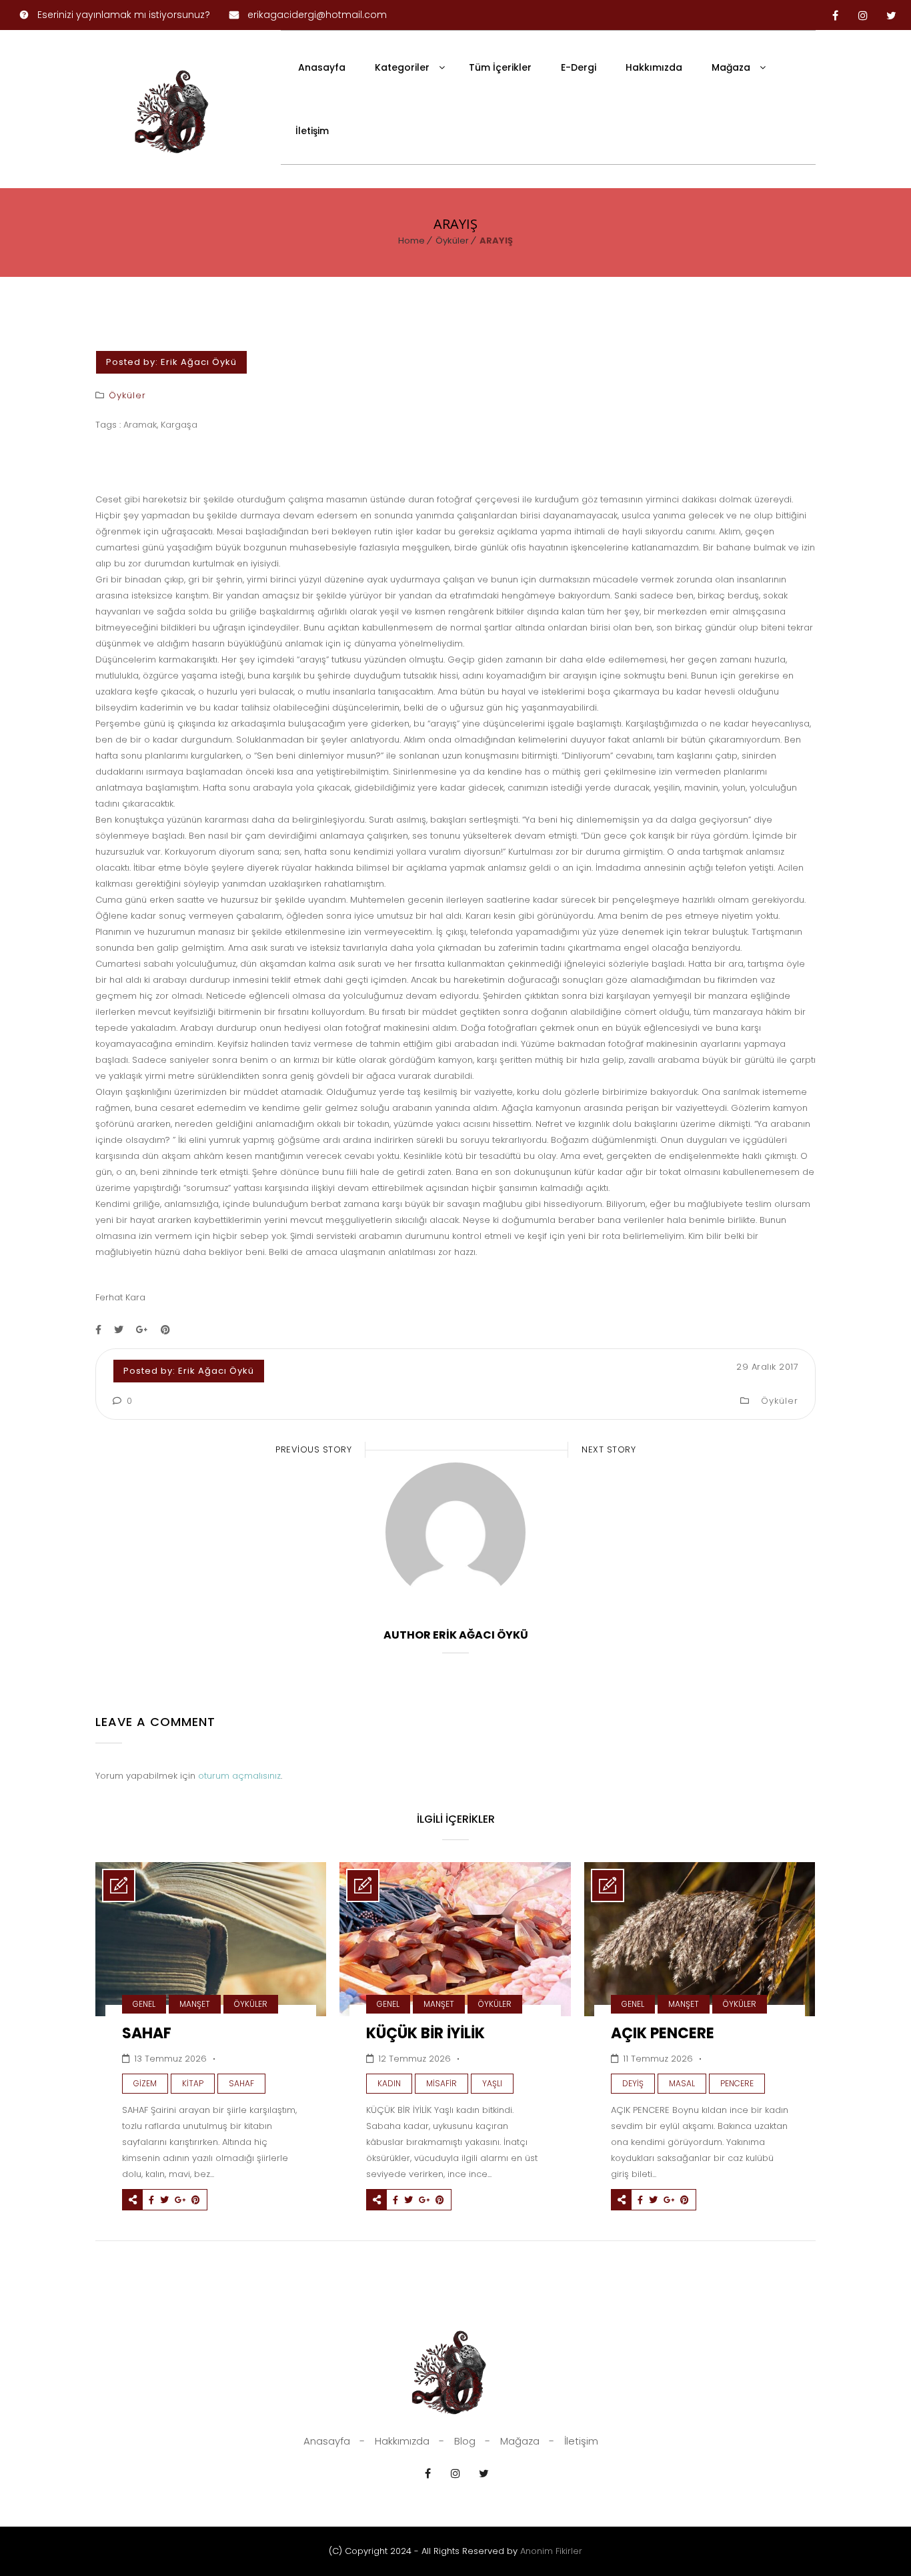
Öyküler (452, 241)
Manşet (195, 2004)
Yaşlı (492, 2083)
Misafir (441, 2083)
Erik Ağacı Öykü (199, 362)
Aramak (140, 425)
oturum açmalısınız (239, 1776)
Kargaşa (179, 425)
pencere (737, 2083)
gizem (145, 2083)
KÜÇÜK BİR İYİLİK (425, 2033)
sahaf (241, 2083)
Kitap (193, 2083)
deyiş (633, 2083)
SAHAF (147, 2033)
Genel (144, 2004)
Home (411, 241)
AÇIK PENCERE (663, 2033)
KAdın (389, 2083)
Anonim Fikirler (551, 2551)
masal (682, 2083)
